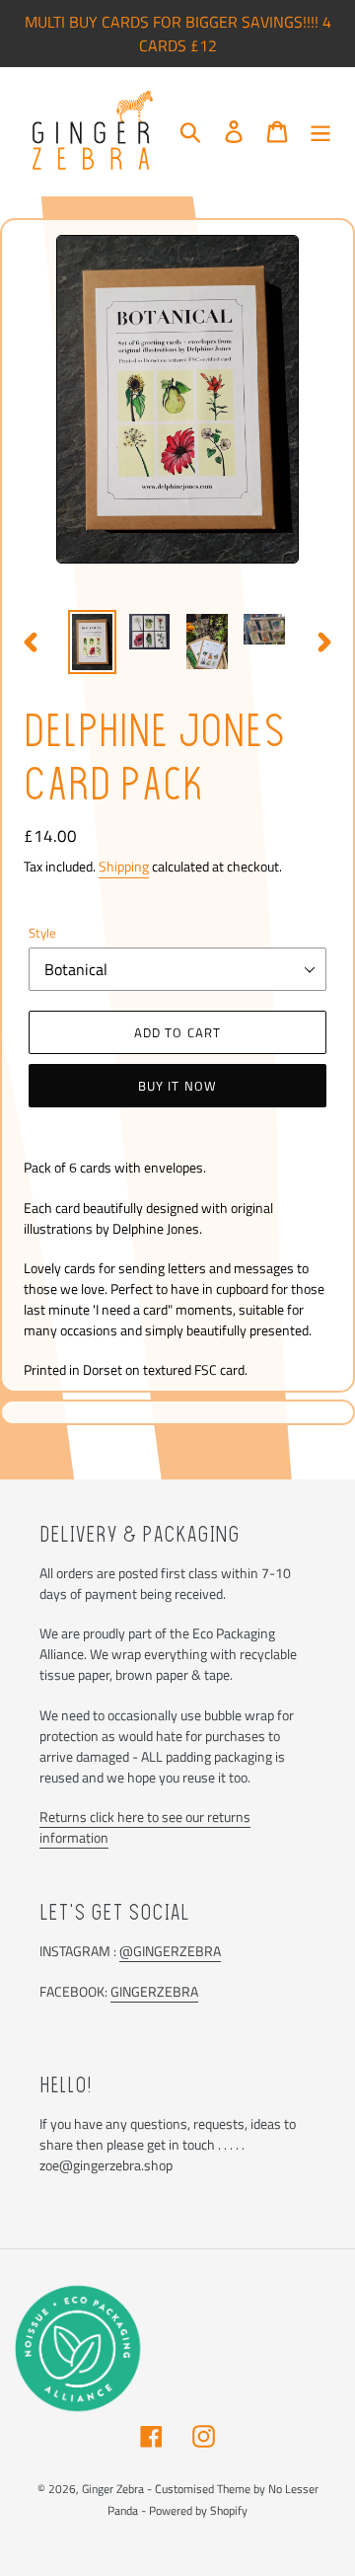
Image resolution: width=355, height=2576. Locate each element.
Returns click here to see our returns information (145, 1827)
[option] (93, 642)
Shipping (124, 866)
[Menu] (320, 131)
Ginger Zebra (113, 2489)
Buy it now (177, 1086)
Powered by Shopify (198, 2510)
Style (42, 933)
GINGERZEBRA (154, 1991)
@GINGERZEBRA (170, 1951)
